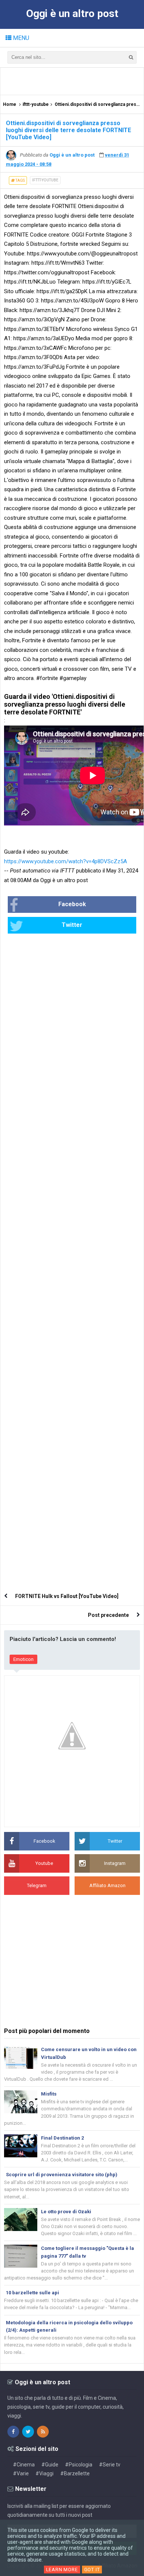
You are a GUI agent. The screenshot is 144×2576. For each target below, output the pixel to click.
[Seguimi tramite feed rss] (43, 2432)
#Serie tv (110, 2465)
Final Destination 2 (62, 2138)
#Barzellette (75, 2473)
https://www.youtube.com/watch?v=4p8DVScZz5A (66, 861)
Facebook (72, 904)
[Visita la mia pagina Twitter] (28, 2432)
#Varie (21, 2473)
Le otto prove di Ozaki (66, 2212)
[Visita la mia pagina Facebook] (13, 2432)
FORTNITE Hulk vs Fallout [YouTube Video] (67, 1596)
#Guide (50, 2465)
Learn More (62, 2570)
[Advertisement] (74, 81)
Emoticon (23, 1659)
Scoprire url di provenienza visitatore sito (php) (62, 2175)
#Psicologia (79, 2465)
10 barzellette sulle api (32, 2293)
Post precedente (108, 1615)
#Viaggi (44, 2473)
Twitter (72, 925)
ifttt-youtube (45, 180)
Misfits (49, 2094)
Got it (92, 2570)
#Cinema (24, 2465)
